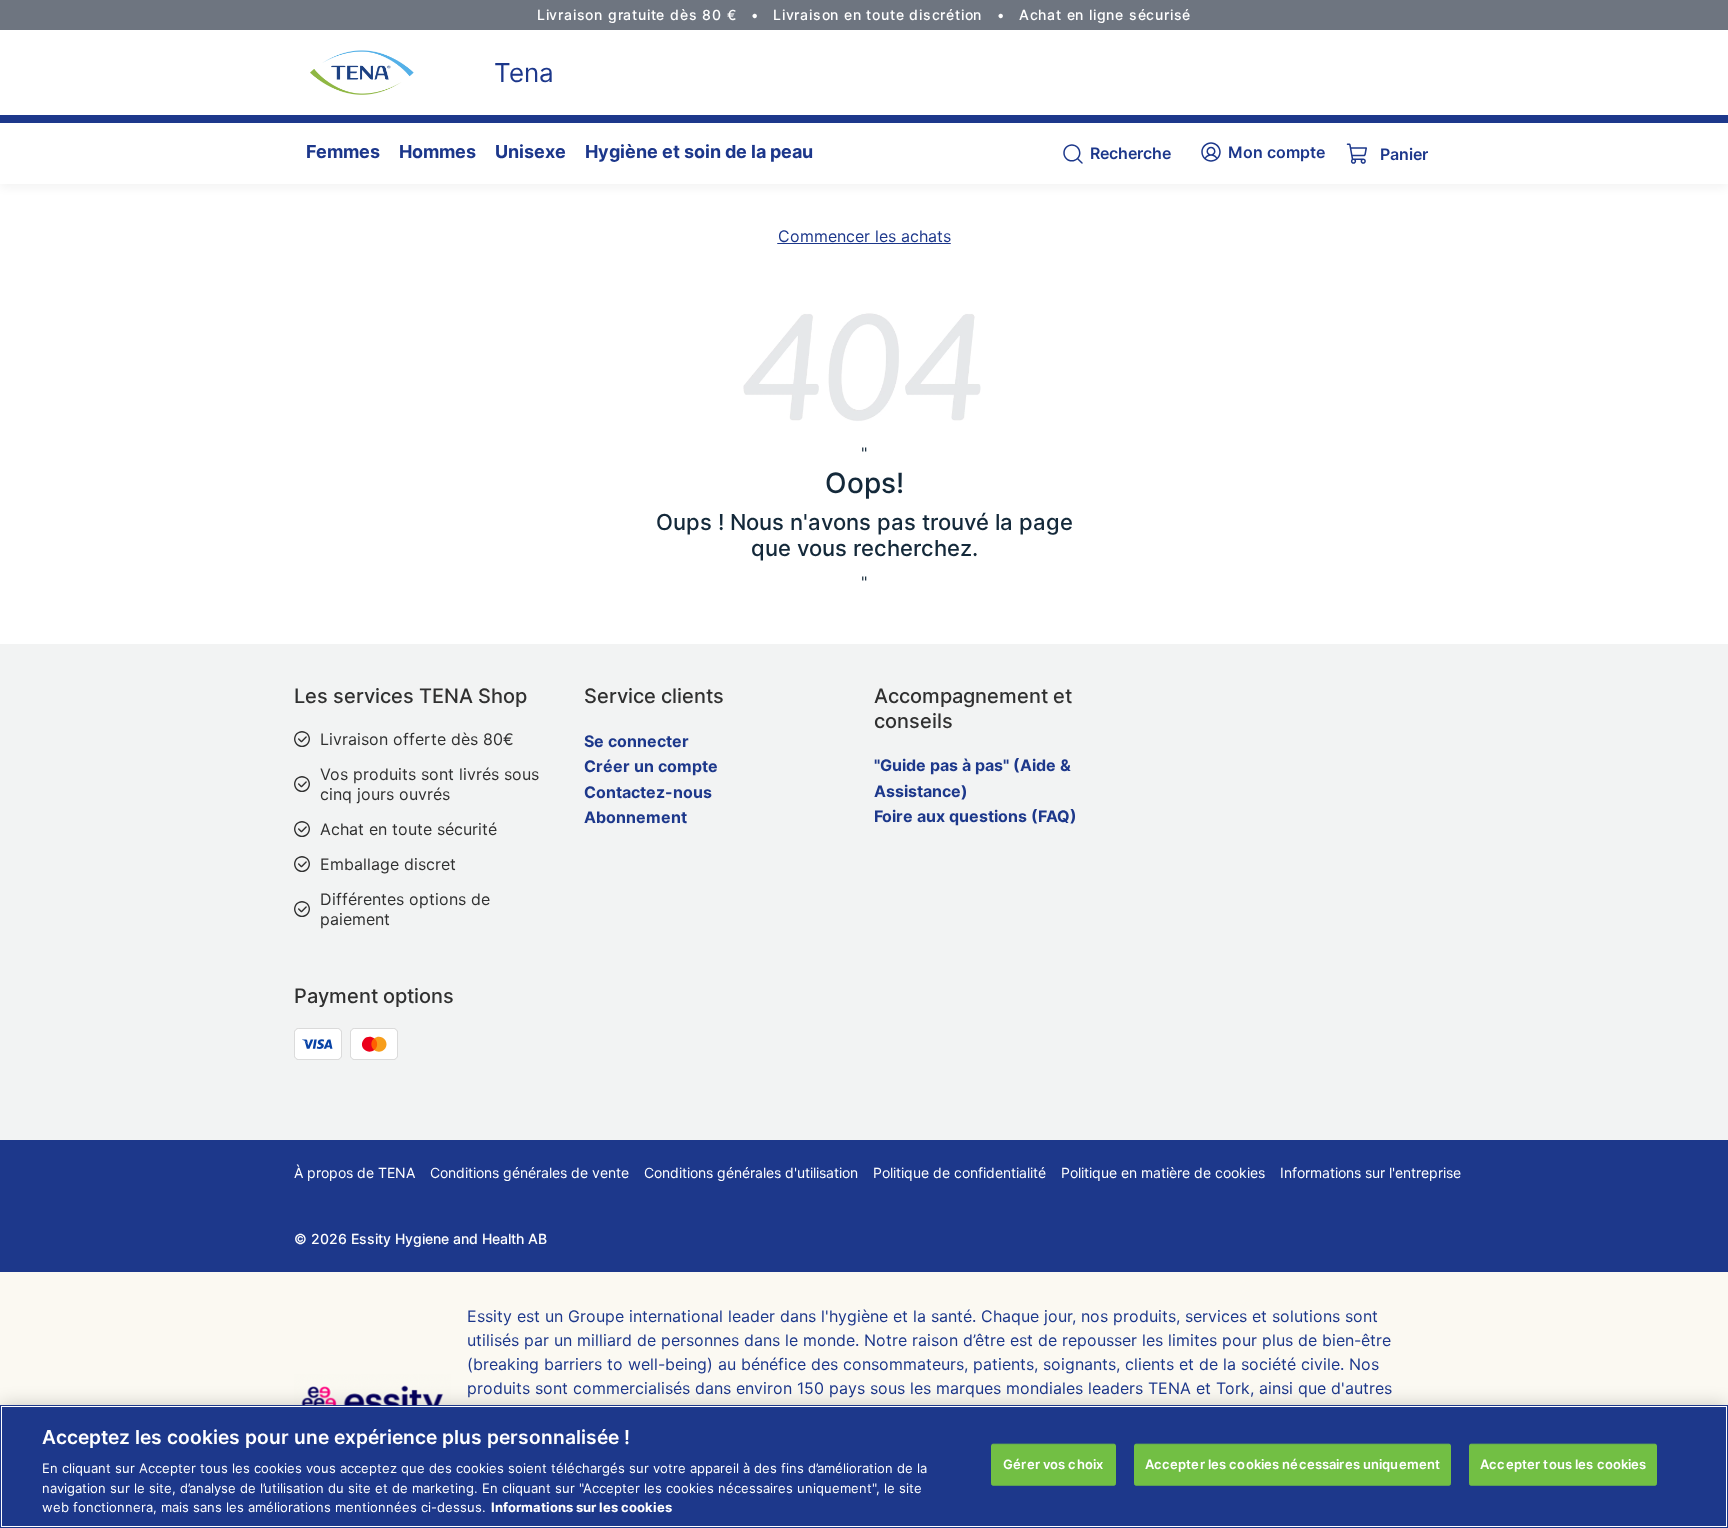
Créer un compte (651, 766)
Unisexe (530, 151)
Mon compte (1276, 152)
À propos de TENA (354, 1172)
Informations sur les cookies (581, 1507)
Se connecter (636, 741)
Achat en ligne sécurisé (1105, 14)
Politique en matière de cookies (1163, 1172)
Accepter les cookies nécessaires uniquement (1293, 1464)
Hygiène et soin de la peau (699, 151)
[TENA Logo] (354, 72)
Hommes (437, 151)
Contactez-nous (648, 792)
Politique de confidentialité (959, 1172)
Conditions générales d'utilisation (751, 1172)
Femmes (343, 151)
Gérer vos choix (1053, 1464)
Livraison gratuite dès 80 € (637, 14)
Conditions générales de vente (529, 1172)
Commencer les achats (864, 236)
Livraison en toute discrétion (877, 14)
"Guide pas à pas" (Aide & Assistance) (972, 778)
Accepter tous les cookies (1563, 1464)
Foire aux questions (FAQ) (975, 816)
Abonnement (635, 817)
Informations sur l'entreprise (1370, 1172)
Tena (524, 72)
